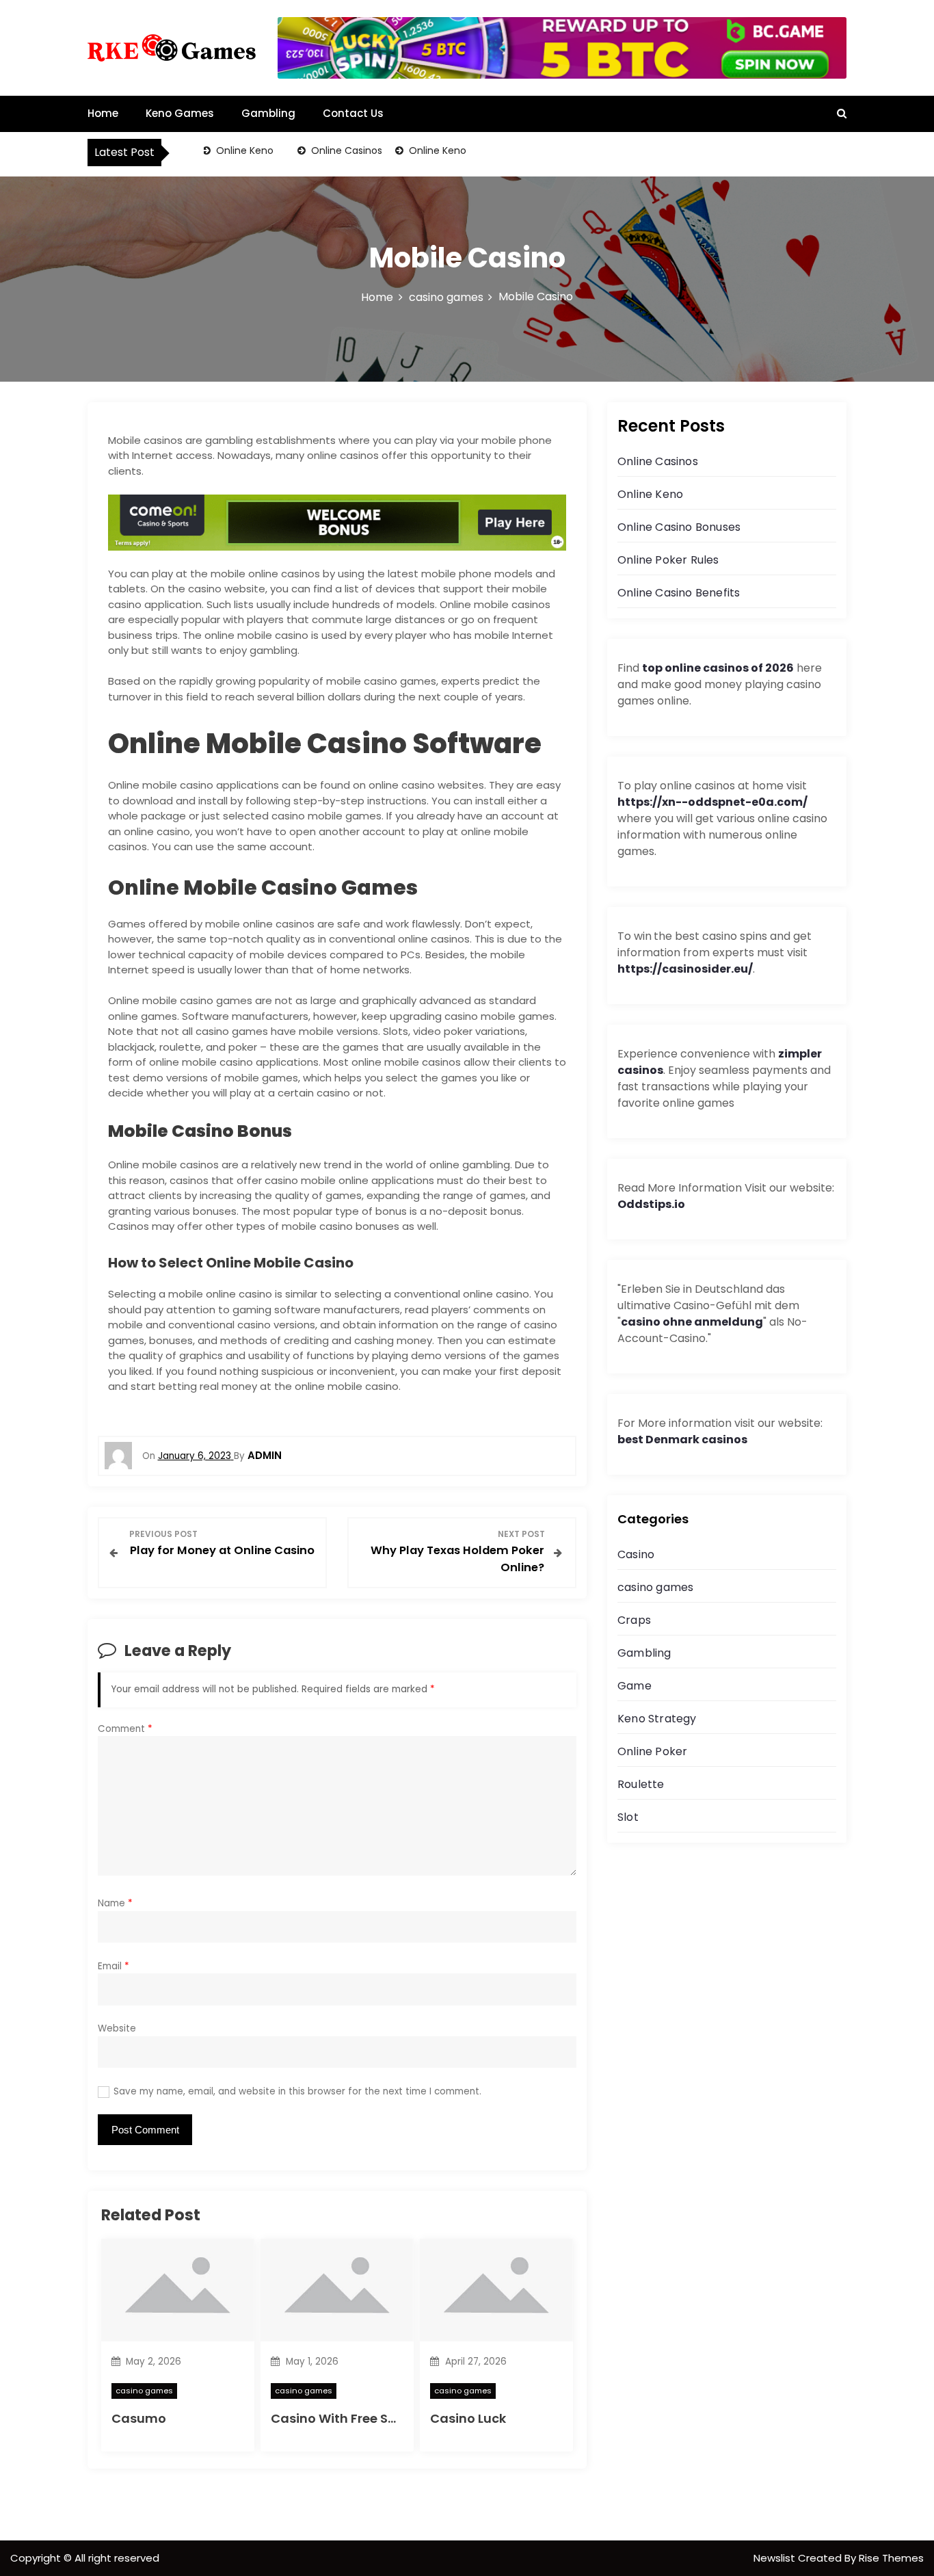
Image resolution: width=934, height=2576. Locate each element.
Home (103, 113)
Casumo (139, 2418)
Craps (634, 1620)
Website (117, 2028)
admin (265, 1455)
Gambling (268, 113)
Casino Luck (468, 2418)
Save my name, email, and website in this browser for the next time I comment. (297, 2091)
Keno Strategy (657, 1719)
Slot (628, 1817)
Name (115, 1903)
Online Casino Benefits (679, 593)
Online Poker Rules (668, 560)
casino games (144, 2391)
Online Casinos (332, 150)
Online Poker (652, 1751)
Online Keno (230, 150)
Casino (636, 1554)
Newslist (776, 2558)
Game (635, 1686)
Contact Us (353, 113)
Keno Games (180, 113)
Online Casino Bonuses (679, 527)
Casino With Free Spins (343, 2418)
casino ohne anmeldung (692, 1322)
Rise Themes (891, 2558)
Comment (125, 1729)
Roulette (641, 1784)
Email (114, 1966)
